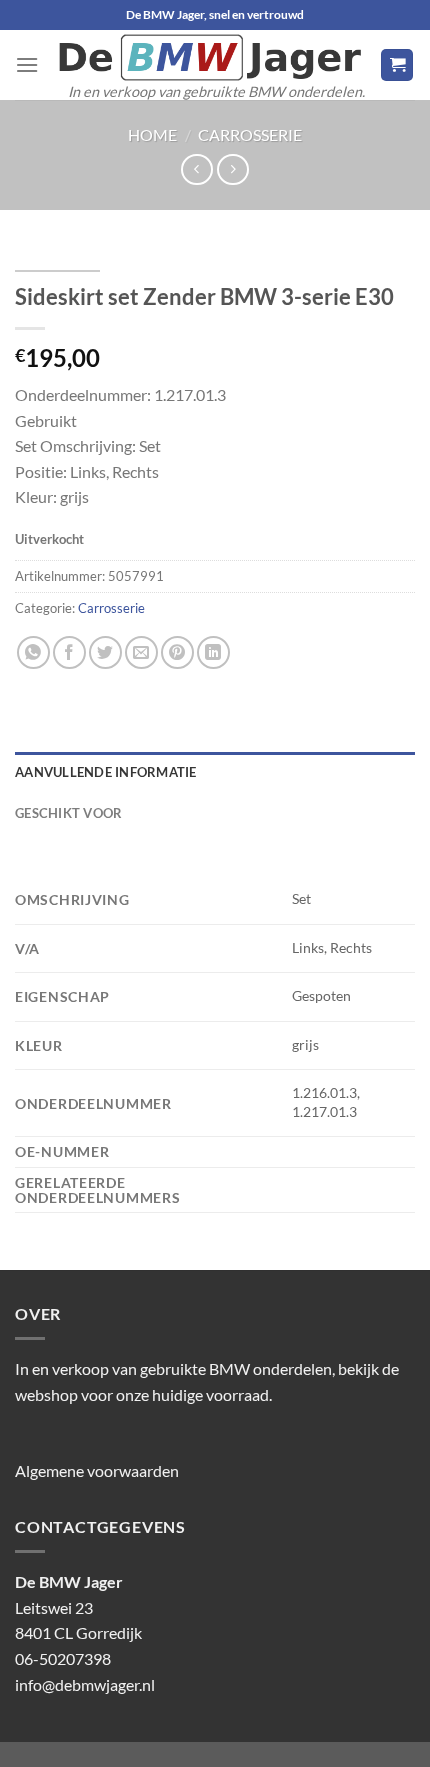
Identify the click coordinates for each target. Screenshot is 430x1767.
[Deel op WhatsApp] (33, 652)
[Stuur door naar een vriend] (141, 652)
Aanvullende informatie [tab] (106, 772)
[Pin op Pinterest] (177, 652)
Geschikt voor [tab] (68, 813)
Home (152, 134)
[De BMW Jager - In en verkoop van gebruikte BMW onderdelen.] (209, 57)
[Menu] (27, 64)
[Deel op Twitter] (105, 652)
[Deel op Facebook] (69, 652)
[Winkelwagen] (397, 65)
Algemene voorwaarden (97, 1470)
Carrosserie (250, 134)
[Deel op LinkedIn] (213, 652)
